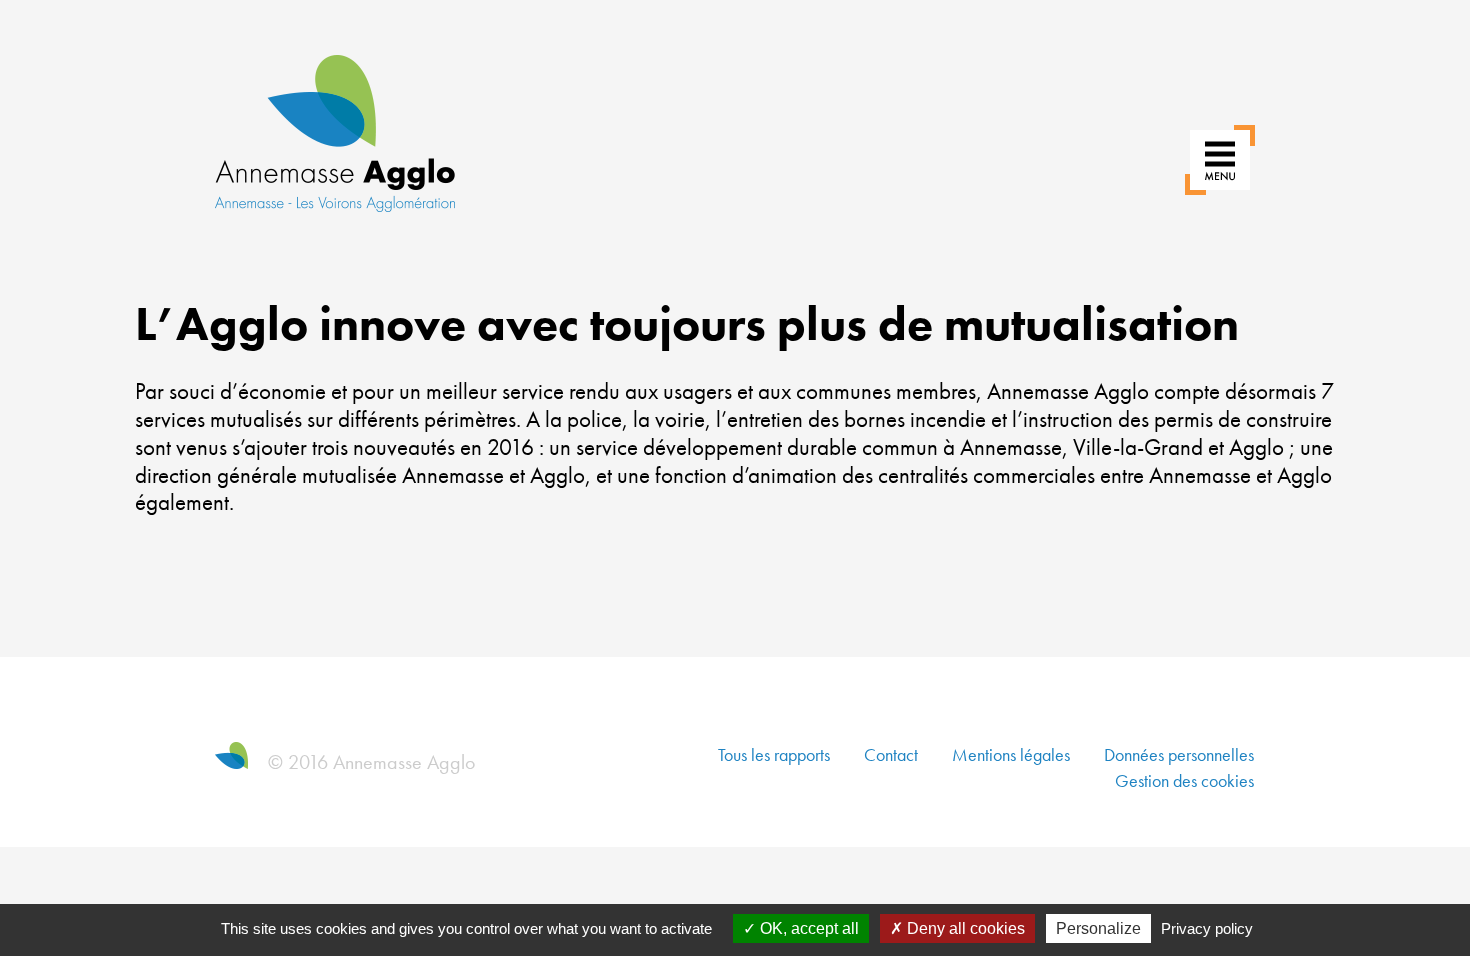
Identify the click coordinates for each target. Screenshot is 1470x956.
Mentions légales (1011, 754)
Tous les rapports (774, 754)
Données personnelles (1179, 754)
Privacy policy (1207, 928)
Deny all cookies (964, 928)
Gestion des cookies (1184, 780)
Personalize (1098, 928)
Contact (891, 754)
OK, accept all (807, 928)
